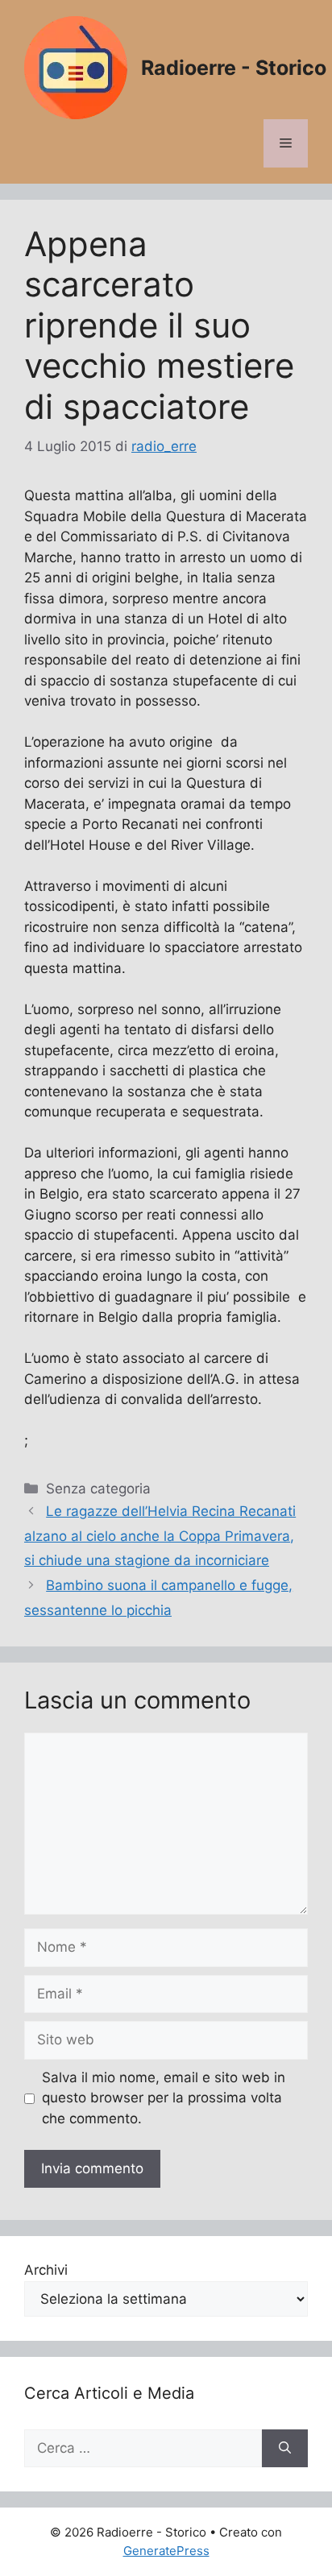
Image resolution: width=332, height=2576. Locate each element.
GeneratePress (166, 2551)
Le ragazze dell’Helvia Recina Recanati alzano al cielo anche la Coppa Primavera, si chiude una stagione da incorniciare (160, 1536)
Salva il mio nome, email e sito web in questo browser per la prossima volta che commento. (164, 2098)
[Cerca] (285, 2449)
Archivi (46, 2270)
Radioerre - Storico (234, 68)
